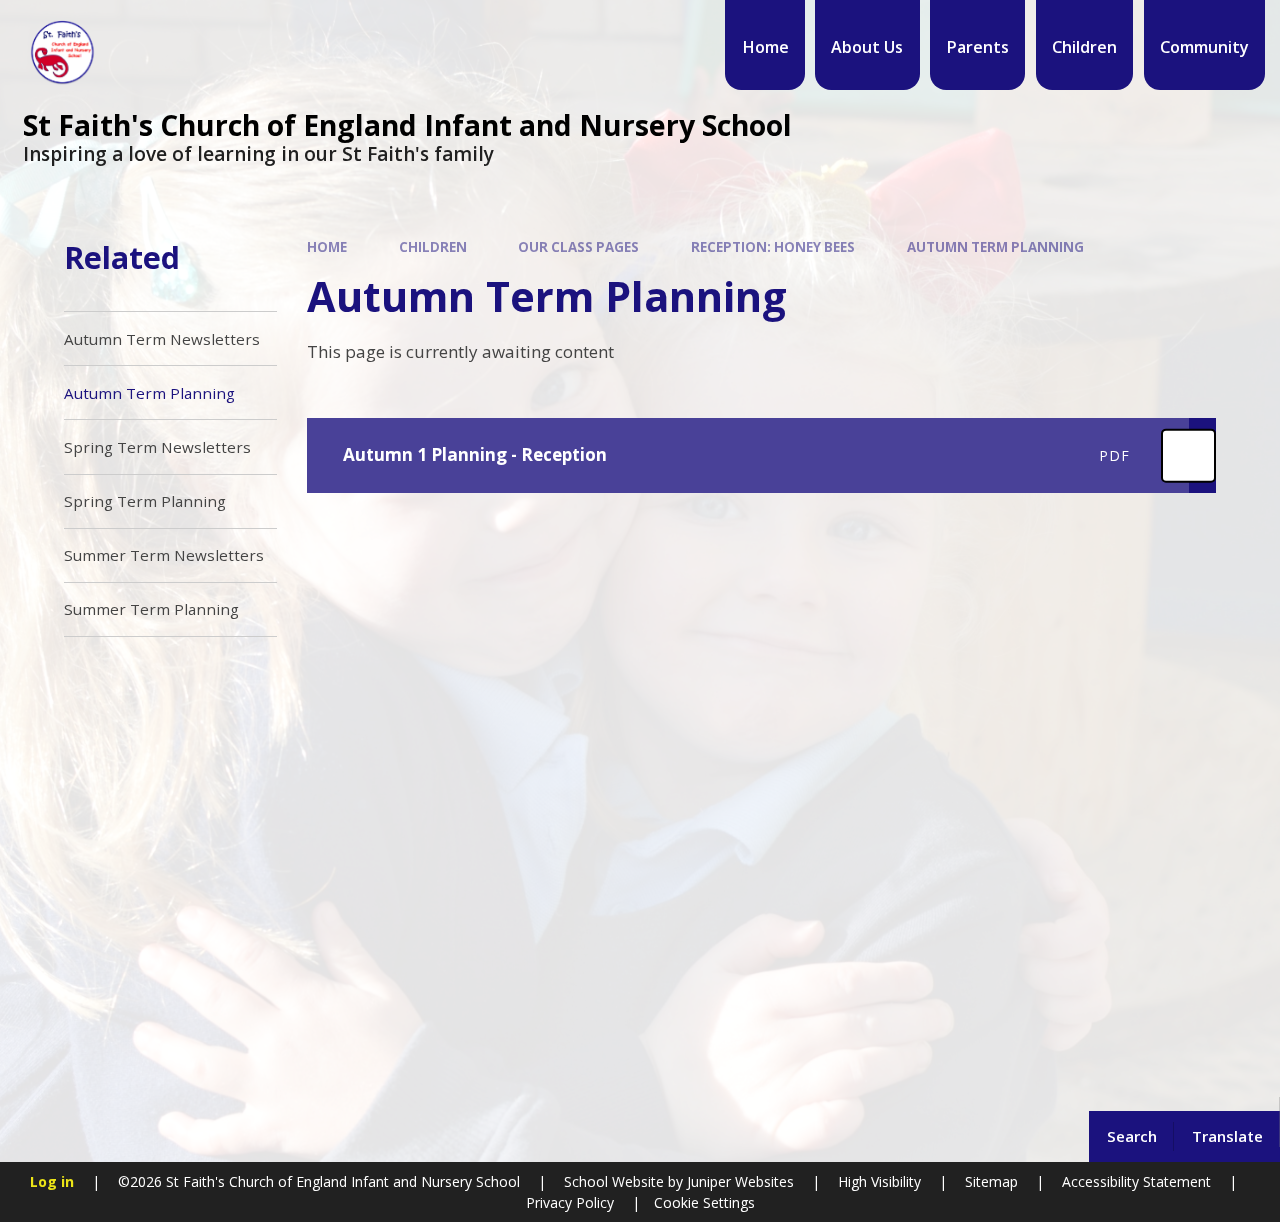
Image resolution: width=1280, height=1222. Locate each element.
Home (327, 247)
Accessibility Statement (1136, 1181)
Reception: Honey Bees (773, 247)
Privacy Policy (570, 1202)
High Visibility (879, 1181)
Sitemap (991, 1181)
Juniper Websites (738, 1181)
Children (433, 247)
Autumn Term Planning (995, 247)
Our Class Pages (578, 247)
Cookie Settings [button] (704, 1202)
